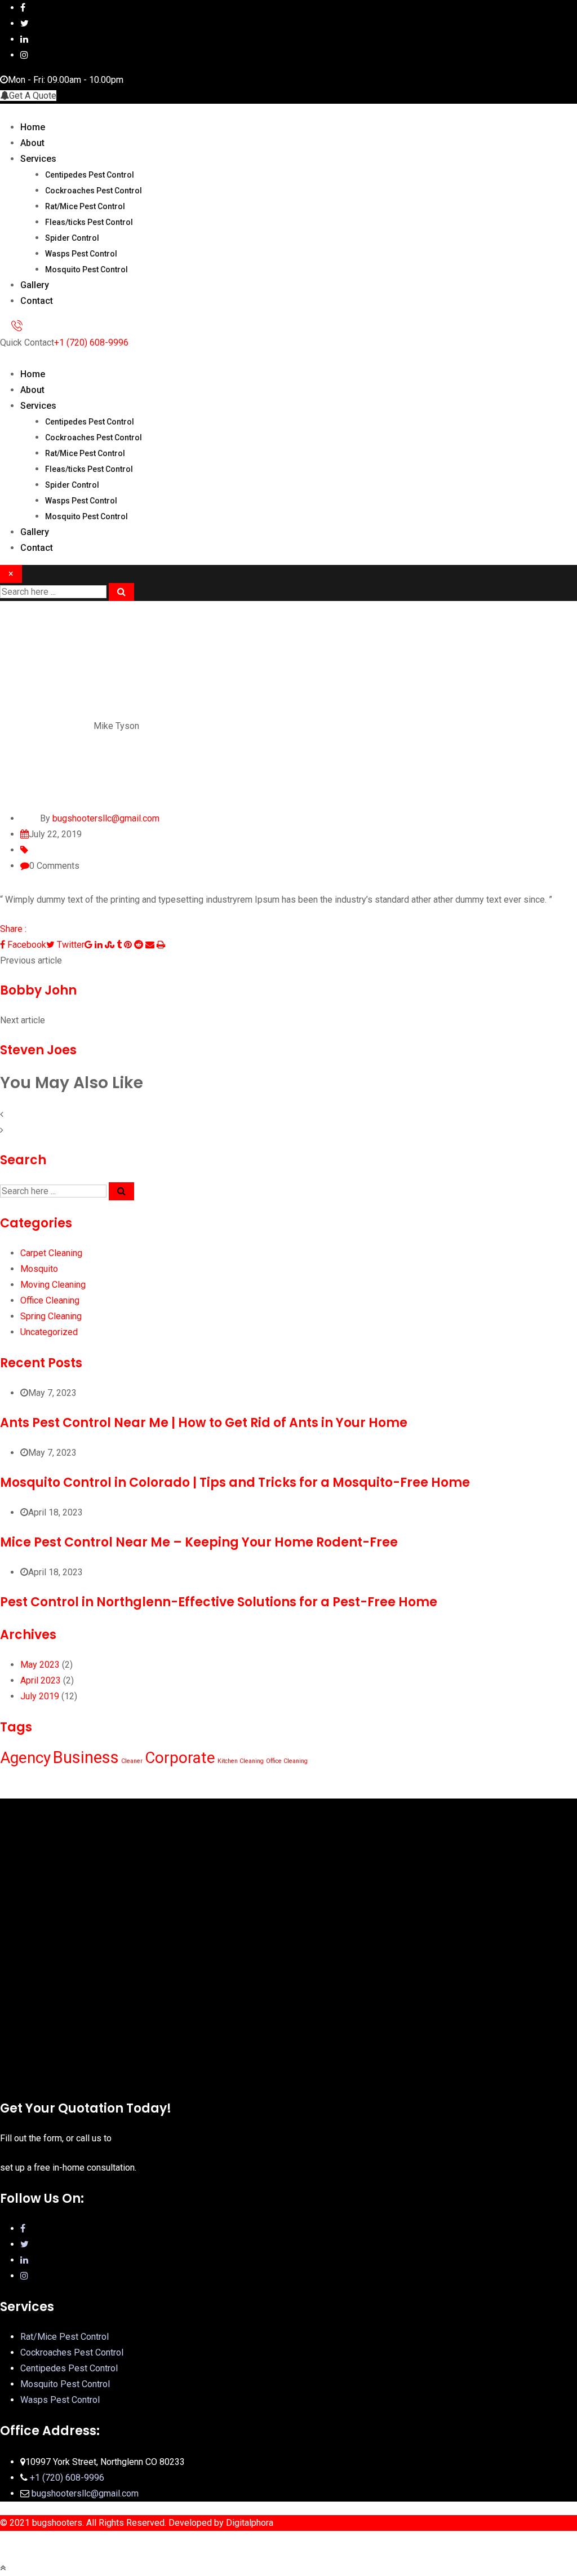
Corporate (180, 1758)
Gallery (35, 285)
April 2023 (41, 1680)
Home (33, 127)
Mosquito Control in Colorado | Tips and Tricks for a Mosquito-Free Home (235, 1483)
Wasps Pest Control (81, 254)
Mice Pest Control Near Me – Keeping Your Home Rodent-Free (199, 1542)
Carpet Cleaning (51, 1253)
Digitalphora (250, 2523)
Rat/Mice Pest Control (85, 206)
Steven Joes (38, 1050)
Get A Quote (33, 96)
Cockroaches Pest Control (94, 191)
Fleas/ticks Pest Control (89, 222)
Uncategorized (49, 1332)
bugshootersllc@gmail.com (85, 2493)
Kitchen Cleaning (241, 1761)
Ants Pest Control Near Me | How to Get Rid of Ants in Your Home (204, 1423)
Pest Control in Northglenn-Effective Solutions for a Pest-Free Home (219, 1602)
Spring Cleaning (51, 1316)
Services (38, 159)
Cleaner (132, 1761)
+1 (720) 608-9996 (91, 343)
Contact (37, 301)
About (32, 143)
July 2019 (40, 1696)
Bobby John (38, 990)
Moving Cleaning (53, 1285)
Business (86, 1757)
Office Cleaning (50, 1300)
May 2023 (40, 1665)
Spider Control (72, 238)
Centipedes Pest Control (90, 175)
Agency (25, 1758)
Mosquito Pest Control (86, 269)
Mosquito (39, 1269)
